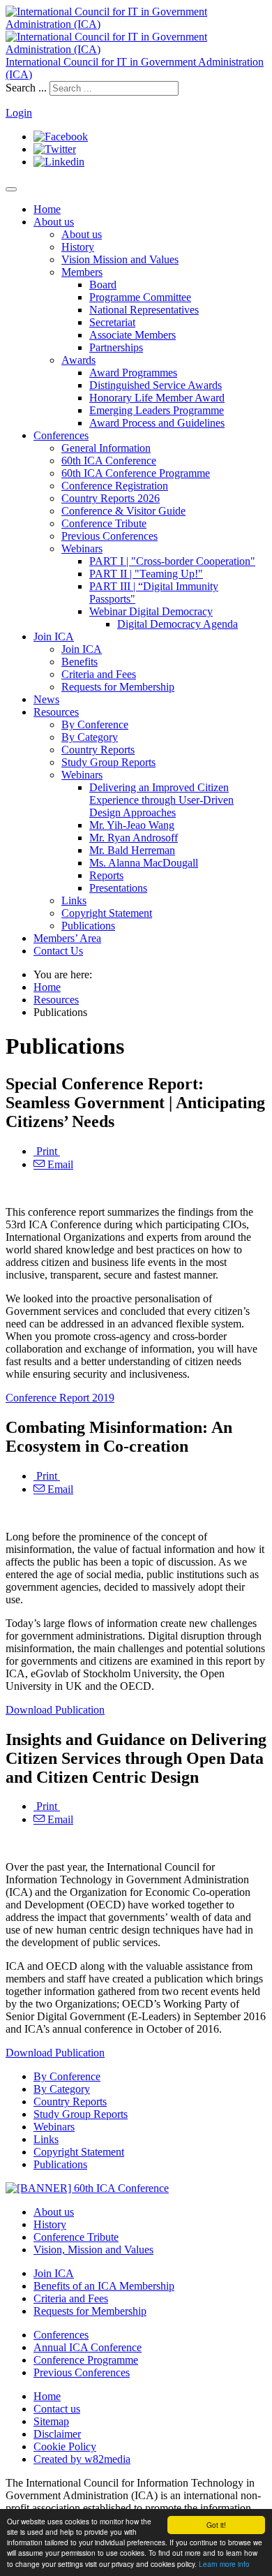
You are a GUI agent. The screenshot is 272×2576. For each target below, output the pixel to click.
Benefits (80, 662)
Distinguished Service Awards (156, 385)
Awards (78, 360)
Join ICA (54, 636)
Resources (56, 712)
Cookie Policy (65, 2446)
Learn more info (224, 2564)
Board (103, 285)
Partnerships (116, 347)
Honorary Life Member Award (157, 398)
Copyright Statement (107, 913)
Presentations (118, 888)
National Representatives (144, 310)
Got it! (216, 2525)
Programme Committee (140, 297)
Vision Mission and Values (120, 259)
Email (59, 1164)
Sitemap (51, 2421)
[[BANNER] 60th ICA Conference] (87, 2188)
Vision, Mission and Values (93, 2250)
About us (54, 222)
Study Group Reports (108, 762)
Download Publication (55, 1710)
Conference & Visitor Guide (123, 511)
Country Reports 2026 (111, 498)
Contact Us (58, 951)
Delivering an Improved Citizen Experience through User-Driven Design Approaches (161, 800)
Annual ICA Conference (88, 2347)
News (46, 699)
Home (47, 209)
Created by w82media (82, 2459)
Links (74, 900)
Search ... (26, 88)
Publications (88, 926)
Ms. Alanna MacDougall (144, 863)
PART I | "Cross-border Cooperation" (172, 561)
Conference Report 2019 (60, 1398)
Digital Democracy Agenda (177, 624)
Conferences (61, 435)
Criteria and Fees (99, 674)
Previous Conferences (109, 536)
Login (19, 113)
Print (47, 1151)
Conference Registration (115, 486)
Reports (106, 875)
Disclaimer (57, 2434)
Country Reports (98, 750)
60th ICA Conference (109, 461)
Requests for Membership (118, 687)
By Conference (95, 724)
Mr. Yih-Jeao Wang (132, 825)
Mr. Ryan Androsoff (134, 838)
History (78, 247)
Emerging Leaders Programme (157, 410)
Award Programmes (133, 373)
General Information (106, 448)
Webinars (82, 549)
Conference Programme (86, 2360)
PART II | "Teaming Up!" (146, 574)
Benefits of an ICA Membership (104, 2286)
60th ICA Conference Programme (136, 473)
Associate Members (133, 335)
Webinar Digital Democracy (151, 611)
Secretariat (112, 322)
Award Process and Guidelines (157, 423)
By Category (90, 737)
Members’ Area (67, 938)
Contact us (57, 2409)
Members (82, 272)
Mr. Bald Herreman (132, 850)
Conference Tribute (104, 523)
